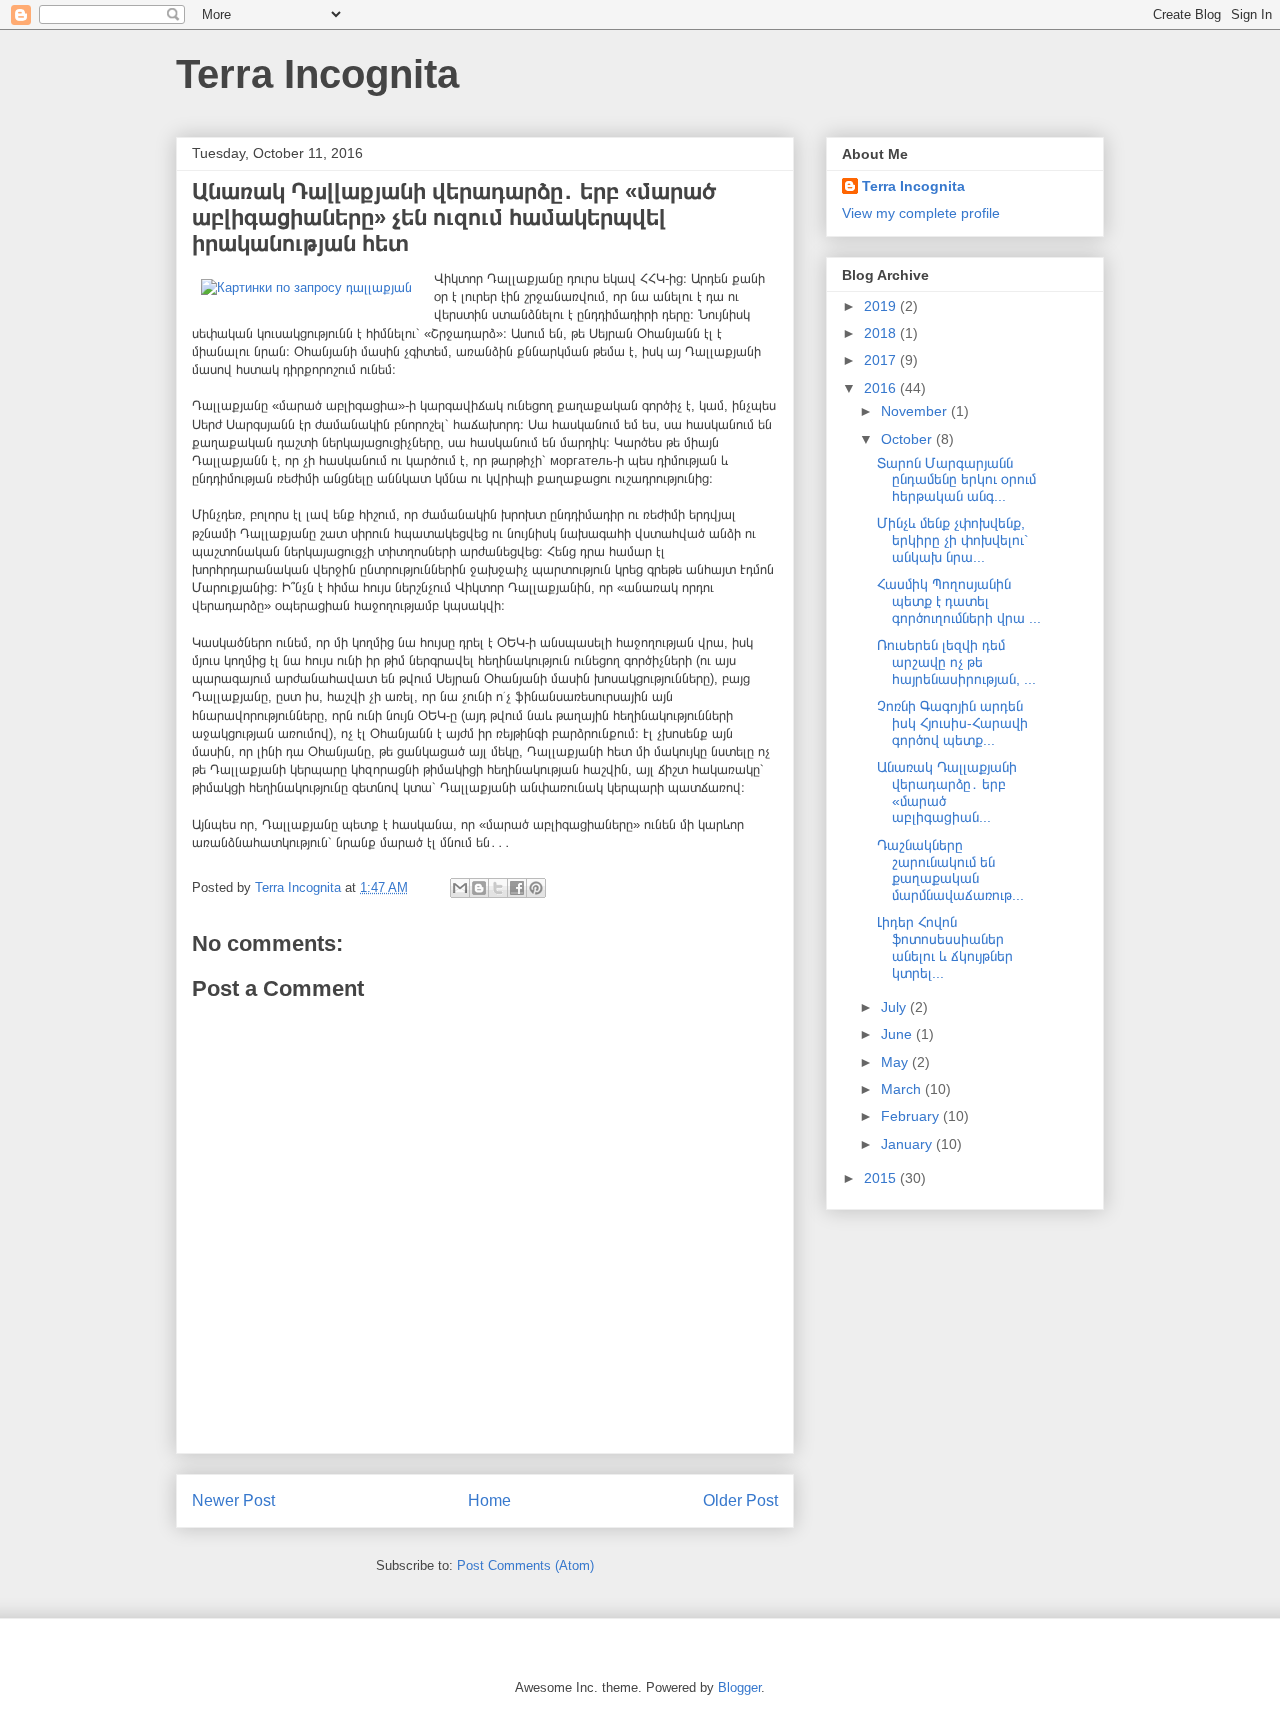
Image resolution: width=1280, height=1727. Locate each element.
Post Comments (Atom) (525, 1565)
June (898, 1034)
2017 (882, 360)
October (908, 439)
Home (489, 1500)
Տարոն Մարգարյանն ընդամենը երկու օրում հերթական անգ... (956, 480)
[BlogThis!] (479, 888)
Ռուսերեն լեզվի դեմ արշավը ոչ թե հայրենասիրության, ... (956, 662)
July (895, 1007)
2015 (882, 1178)
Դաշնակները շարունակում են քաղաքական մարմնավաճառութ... (950, 870)
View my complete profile (921, 213)
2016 (882, 388)
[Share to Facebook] (517, 888)
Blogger (739, 1687)
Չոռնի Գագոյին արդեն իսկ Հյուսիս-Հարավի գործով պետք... (952, 723)
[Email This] (460, 888)
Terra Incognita (317, 74)
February (912, 1116)
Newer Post (233, 1500)
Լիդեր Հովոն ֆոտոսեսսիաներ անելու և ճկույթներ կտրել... (945, 947)
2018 (882, 333)
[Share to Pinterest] (536, 888)
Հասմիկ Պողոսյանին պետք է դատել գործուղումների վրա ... (959, 601)
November (916, 411)
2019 (882, 306)
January (908, 1144)
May (896, 1062)
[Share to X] (498, 888)
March (903, 1089)
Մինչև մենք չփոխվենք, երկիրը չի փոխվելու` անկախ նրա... (953, 540)
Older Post (740, 1500)
